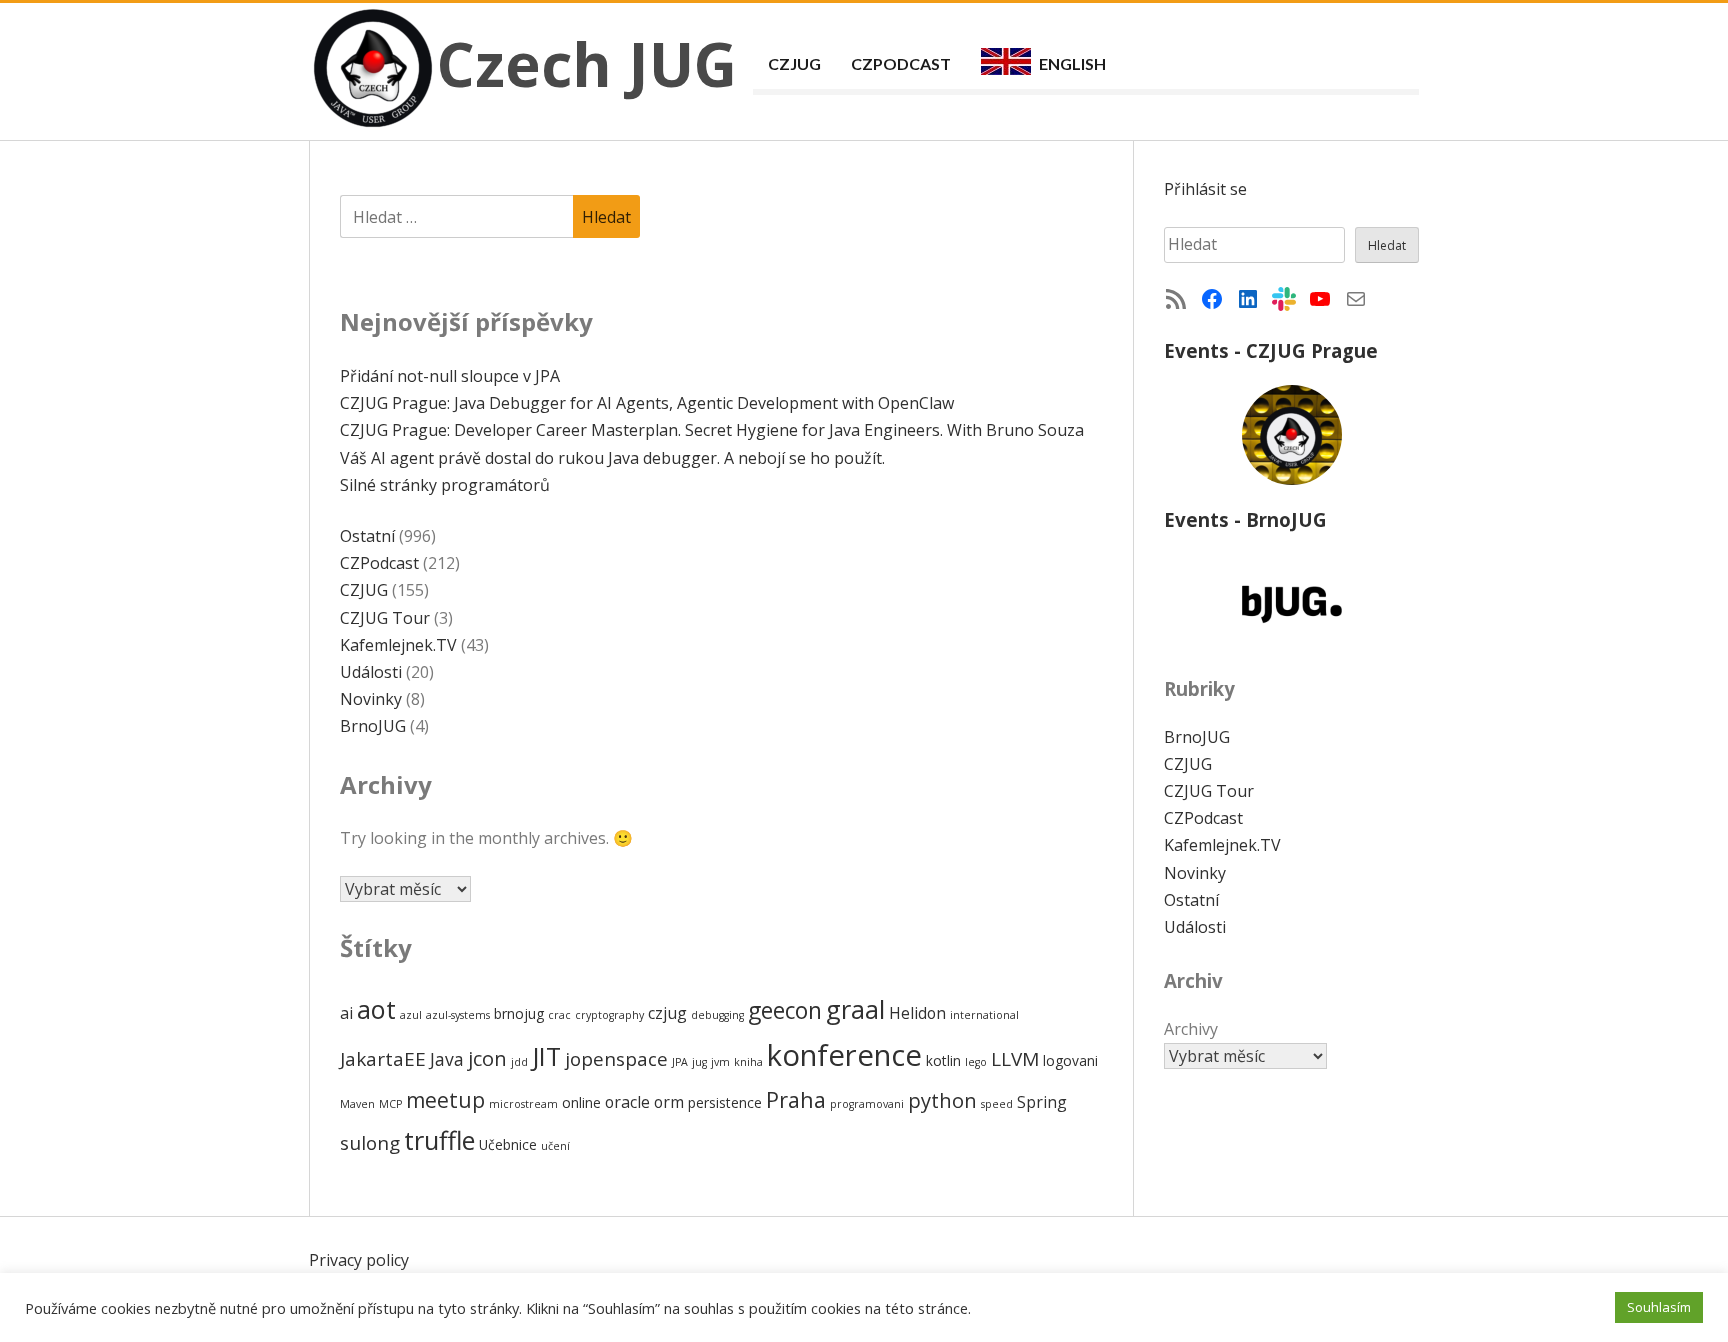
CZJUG (794, 63)
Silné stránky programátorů (445, 485)
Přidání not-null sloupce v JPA (450, 376)
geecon (785, 1010)
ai (346, 1013)
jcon (487, 1058)
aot (376, 1009)
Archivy (1191, 1029)
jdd (519, 1062)
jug (699, 1062)
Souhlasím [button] (1659, 1307)
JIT (546, 1056)
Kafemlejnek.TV (398, 645)
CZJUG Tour (385, 618)
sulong (370, 1143)
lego (976, 1062)
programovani (867, 1104)
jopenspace (616, 1059)
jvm (720, 1062)
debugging (717, 1015)
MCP (390, 1104)
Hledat (1387, 245)
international (984, 1015)
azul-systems (458, 1015)
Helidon (917, 1013)
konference (844, 1055)
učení (555, 1146)
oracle (627, 1102)
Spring (1042, 1102)
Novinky (371, 699)
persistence (725, 1102)
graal (855, 1009)
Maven (357, 1104)
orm (669, 1102)
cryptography (609, 1015)
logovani (1070, 1060)
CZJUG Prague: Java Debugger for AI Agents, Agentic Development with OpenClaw (647, 403)
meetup (445, 1100)
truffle (439, 1140)
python (942, 1100)
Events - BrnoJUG (1245, 519)
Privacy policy (359, 1260)
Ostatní (367, 536)
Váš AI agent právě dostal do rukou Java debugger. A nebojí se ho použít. (612, 458)
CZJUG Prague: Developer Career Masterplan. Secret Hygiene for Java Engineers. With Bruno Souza (712, 430)
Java (447, 1059)
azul (411, 1015)
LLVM (1015, 1059)
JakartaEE (383, 1059)
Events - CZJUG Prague (1271, 350)
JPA (680, 1062)
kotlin (943, 1060)
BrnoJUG (373, 726)
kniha (748, 1062)
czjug (667, 1013)
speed (997, 1104)
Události (371, 672)
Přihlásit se (1205, 189)
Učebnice (508, 1144)
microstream (523, 1104)
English (1072, 63)
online (581, 1102)
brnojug (519, 1013)
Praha (796, 1099)
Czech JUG (587, 64)
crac (559, 1015)
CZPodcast (901, 63)
